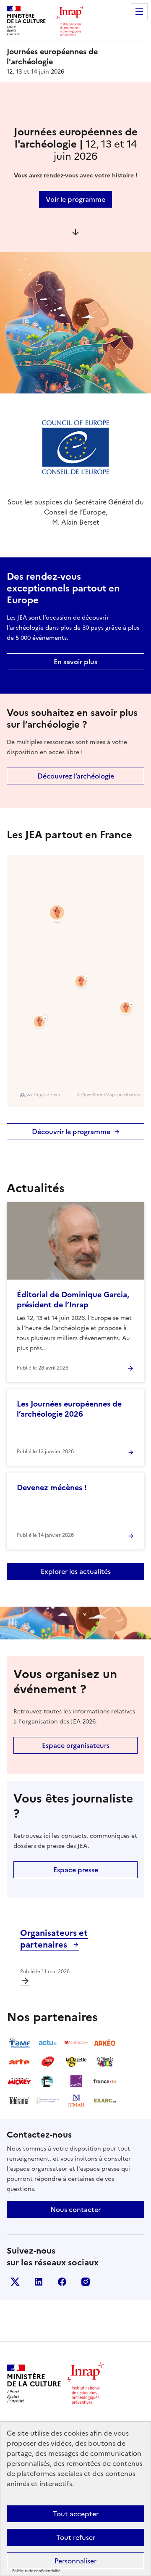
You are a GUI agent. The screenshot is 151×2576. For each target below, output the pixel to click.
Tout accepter (76, 2514)
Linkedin (39, 2282)
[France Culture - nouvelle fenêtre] (76, 2081)
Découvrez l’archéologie (76, 776)
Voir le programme (75, 199)
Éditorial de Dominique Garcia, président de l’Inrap (73, 1300)
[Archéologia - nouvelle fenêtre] (76, 2043)
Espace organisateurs (76, 1745)
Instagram (86, 2282)
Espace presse (76, 1870)
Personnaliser (75, 2561)
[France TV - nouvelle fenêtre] (105, 2081)
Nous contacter (75, 2209)
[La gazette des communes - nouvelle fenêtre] (76, 2062)
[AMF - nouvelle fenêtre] (19, 2043)
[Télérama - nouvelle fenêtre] (19, 2101)
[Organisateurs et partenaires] (25, 1981)
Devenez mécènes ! (52, 1487)
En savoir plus (75, 662)
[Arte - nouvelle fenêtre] (19, 2062)
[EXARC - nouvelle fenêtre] (105, 2101)
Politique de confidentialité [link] (36, 2571)
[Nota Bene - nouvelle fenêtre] (48, 2081)
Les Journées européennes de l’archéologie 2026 (69, 1409)
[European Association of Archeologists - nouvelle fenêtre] (48, 2101)
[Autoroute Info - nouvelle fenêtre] (48, 2062)
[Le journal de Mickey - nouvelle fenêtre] (19, 2081)
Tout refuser (76, 2537)
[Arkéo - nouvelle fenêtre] (105, 2043)
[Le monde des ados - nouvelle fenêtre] (105, 2062)
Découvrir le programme (71, 1132)
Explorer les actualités (76, 1571)
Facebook (62, 2282)
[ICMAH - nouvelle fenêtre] (76, 2101)
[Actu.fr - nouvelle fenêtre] (48, 2043)
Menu (139, 12)
